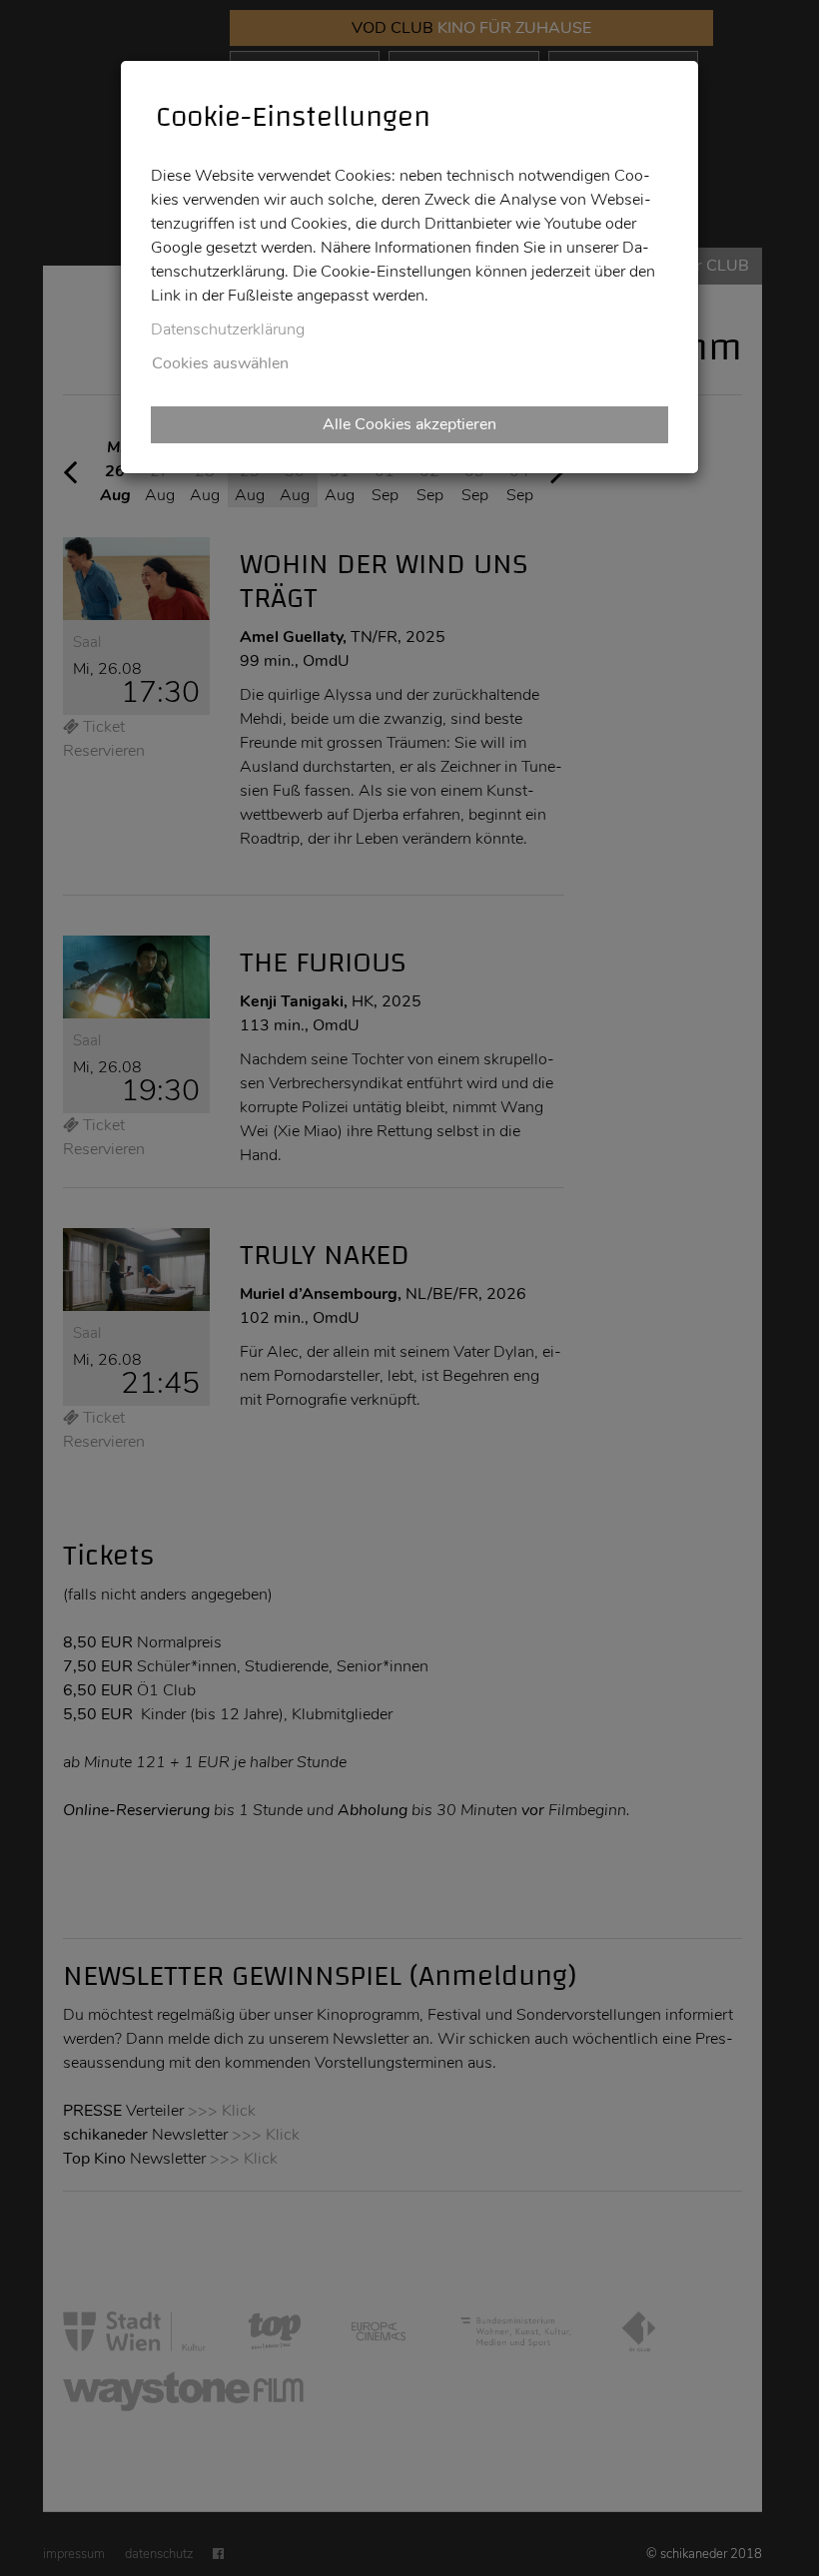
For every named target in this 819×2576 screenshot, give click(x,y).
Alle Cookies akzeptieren (409, 424)
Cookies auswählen (220, 363)
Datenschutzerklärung (228, 329)
